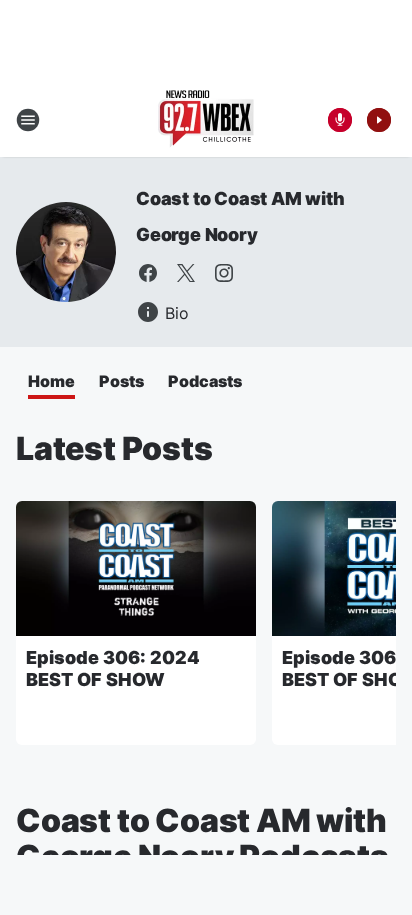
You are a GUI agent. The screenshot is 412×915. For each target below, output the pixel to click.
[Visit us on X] (186, 273)
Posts (121, 381)
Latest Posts (114, 448)
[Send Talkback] (340, 120)
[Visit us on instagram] (224, 273)
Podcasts (205, 381)
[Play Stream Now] (379, 120)
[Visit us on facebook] (148, 273)
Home (51, 381)
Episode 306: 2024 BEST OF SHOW (113, 668)
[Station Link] (206, 120)
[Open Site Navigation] (28, 120)
